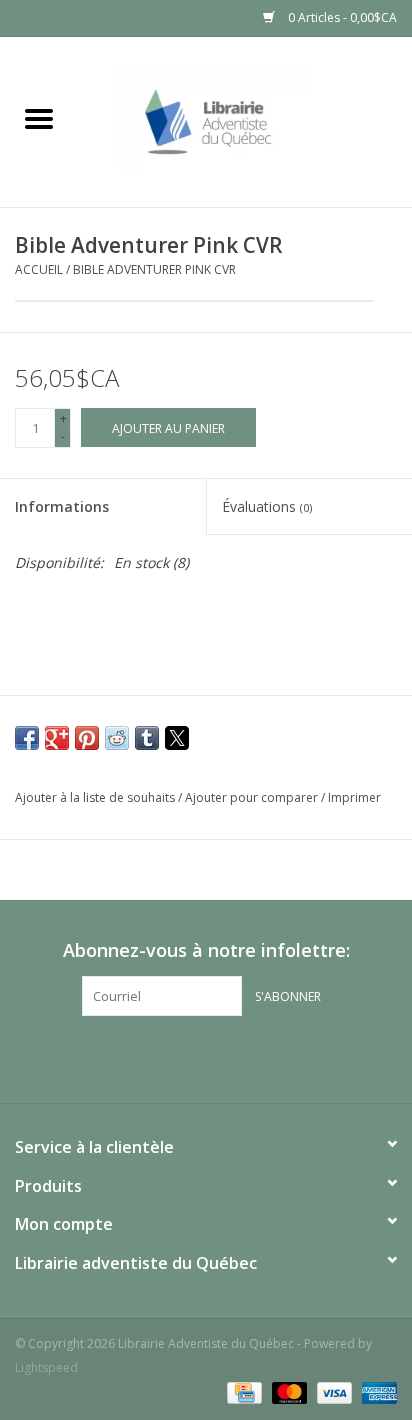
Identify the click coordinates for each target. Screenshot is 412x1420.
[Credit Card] (242, 1392)
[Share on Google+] (57, 738)
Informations (62, 506)
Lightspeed (46, 1367)
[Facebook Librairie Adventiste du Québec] (206, 1057)
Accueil (39, 269)
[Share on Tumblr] (147, 738)
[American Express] (376, 1392)
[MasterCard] (287, 1392)
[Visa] (332, 1392)
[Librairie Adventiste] (245, 120)
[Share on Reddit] (117, 738)
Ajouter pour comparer (253, 797)
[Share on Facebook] (27, 738)
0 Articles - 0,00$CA (341, 17)
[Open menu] (39, 118)
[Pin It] (87, 738)
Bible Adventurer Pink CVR (154, 269)
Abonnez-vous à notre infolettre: (206, 950)
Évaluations (267, 506)
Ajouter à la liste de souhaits (96, 797)
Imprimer (354, 797)
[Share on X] (177, 738)
